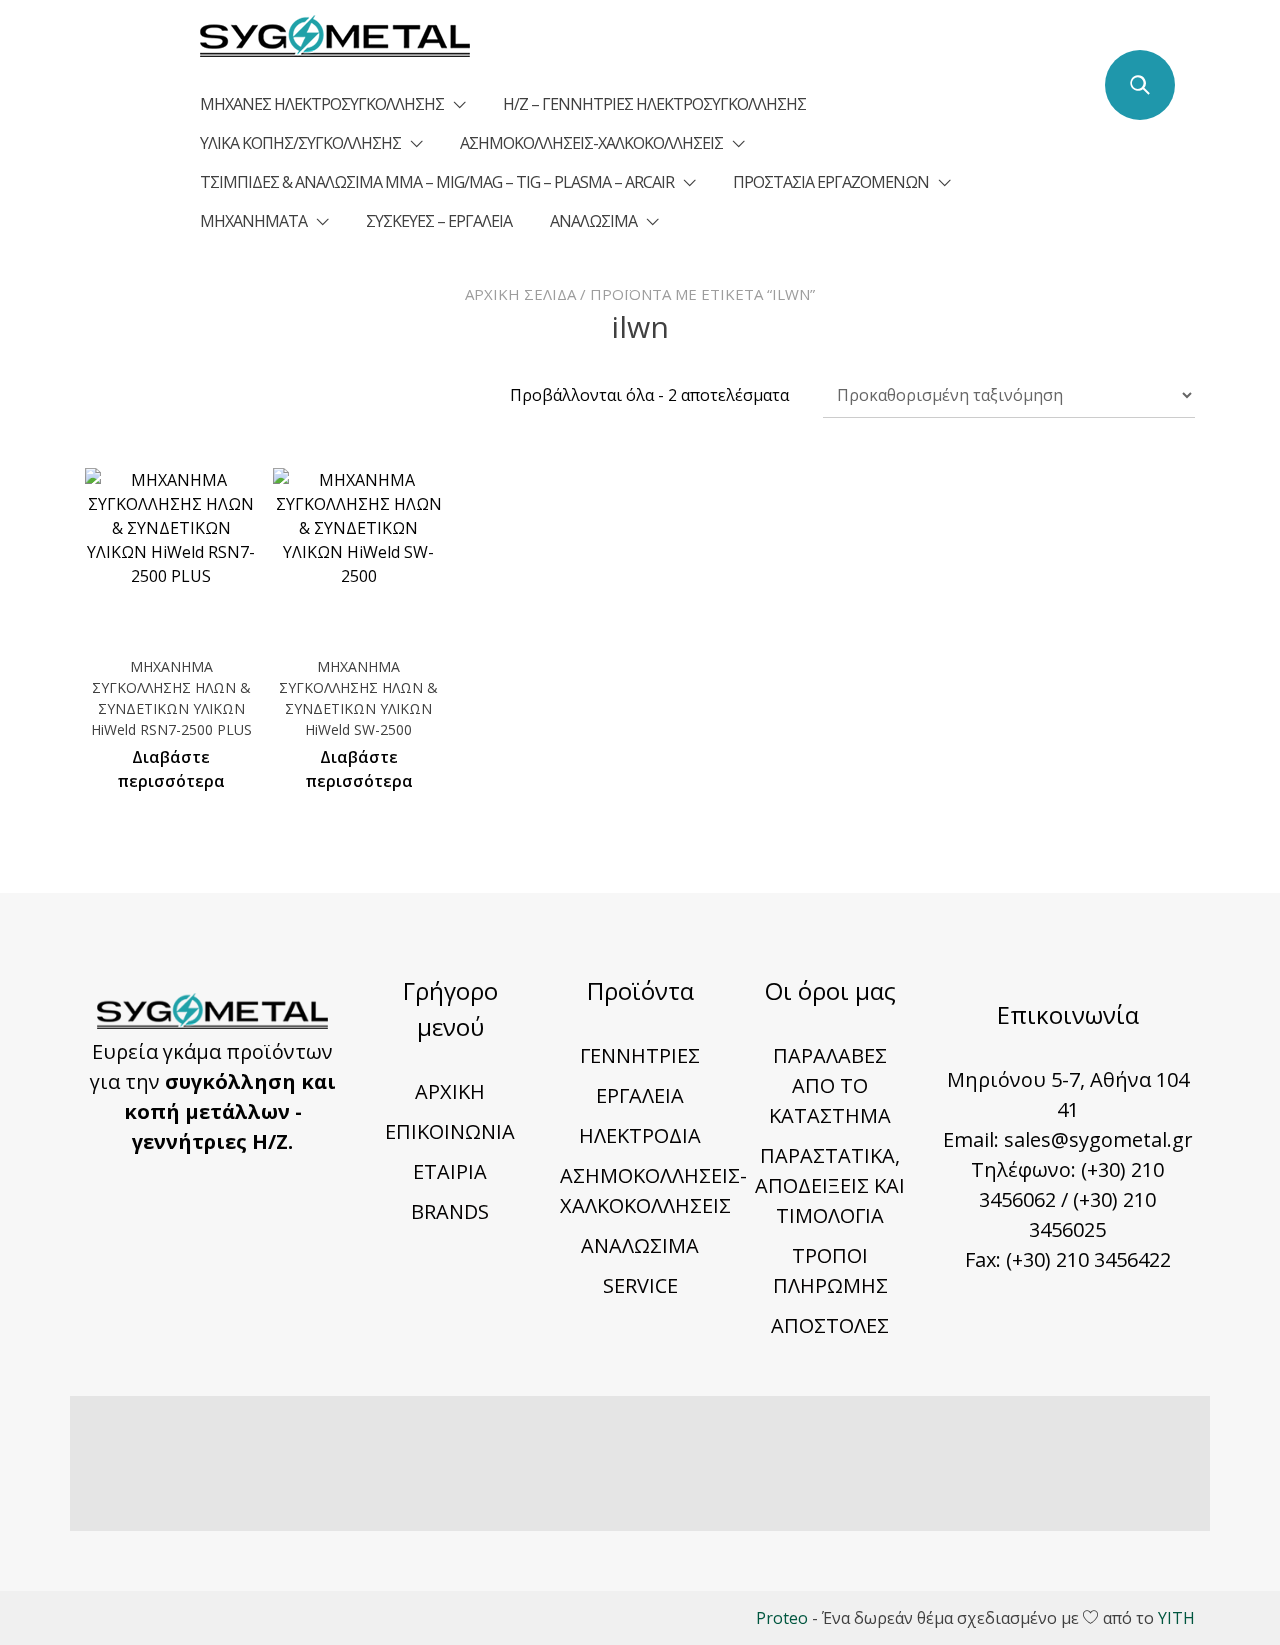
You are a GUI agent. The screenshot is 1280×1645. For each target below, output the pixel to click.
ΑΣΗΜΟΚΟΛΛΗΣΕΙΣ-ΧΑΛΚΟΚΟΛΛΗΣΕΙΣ (591, 143)
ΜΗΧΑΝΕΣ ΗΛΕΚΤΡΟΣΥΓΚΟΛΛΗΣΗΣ (322, 104)
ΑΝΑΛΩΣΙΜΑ (593, 221)
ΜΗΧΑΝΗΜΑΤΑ (253, 221)
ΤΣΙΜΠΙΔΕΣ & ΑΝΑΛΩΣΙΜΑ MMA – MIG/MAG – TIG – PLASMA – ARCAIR (437, 182)
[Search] (1140, 85)
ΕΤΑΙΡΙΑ (450, 1171)
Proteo (782, 1618)
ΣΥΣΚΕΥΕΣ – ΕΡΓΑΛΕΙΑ (439, 221)
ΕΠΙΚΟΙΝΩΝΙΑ (450, 1131)
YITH (1176, 1618)
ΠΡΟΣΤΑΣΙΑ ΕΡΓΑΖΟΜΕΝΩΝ (831, 182)
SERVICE (640, 1285)
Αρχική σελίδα (520, 294)
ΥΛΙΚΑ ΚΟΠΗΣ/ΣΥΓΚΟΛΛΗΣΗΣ (300, 143)
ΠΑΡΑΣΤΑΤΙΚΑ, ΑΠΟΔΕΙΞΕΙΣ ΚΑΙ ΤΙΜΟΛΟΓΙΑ (830, 1185)
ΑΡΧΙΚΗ (450, 1091)
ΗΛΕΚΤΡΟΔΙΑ (640, 1135)
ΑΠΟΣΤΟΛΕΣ (830, 1325)
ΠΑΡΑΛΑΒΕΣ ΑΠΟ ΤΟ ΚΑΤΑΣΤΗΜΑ (830, 1085)
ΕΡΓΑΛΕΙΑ (640, 1095)
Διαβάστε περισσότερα (171, 769)
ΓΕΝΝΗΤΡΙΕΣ (640, 1055)
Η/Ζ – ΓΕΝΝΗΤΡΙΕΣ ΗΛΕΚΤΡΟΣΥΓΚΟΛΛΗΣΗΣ (654, 104)
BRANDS (450, 1211)
